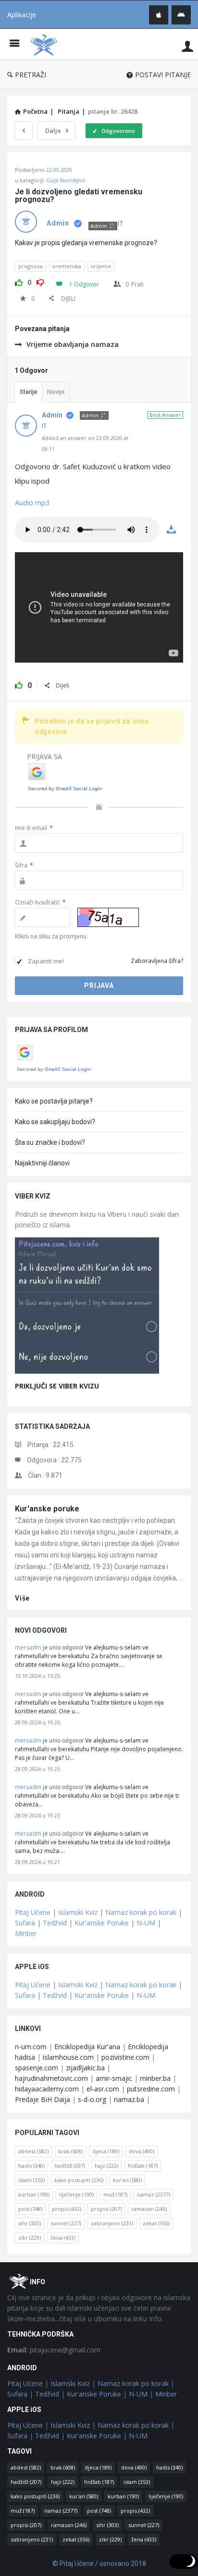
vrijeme (101, 266)
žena (63, 2238)
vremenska (67, 266)
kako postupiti (79, 2180)
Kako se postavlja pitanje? (54, 1101)
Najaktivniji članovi (42, 1163)
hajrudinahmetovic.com (51, 2078)
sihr (30, 2223)
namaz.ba (129, 2099)
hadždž (70, 2166)
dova (142, 2151)
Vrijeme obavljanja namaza (73, 344)
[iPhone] (159, 15)
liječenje (76, 2194)
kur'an (127, 2180)
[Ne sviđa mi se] (40, 281)
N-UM (146, 1923)
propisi (106, 2209)
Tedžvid (55, 1923)
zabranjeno (112, 2223)
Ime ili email (34, 828)
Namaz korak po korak (141, 1912)
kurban (34, 2194)
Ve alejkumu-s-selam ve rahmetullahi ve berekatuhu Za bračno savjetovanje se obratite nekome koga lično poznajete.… (89, 1656)
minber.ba (155, 2078)
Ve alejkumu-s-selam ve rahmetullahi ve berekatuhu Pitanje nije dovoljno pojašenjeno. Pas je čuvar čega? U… (99, 1749)
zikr (30, 2238)
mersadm (28, 1647)
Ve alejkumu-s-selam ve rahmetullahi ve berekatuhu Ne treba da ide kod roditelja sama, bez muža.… (93, 1842)
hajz (106, 2166)
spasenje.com (37, 2068)
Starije (28, 392)
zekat (156, 2223)
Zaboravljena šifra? (157, 961)
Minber (26, 1933)
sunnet (66, 2223)
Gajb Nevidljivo (66, 180)
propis (67, 2209)
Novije (56, 392)
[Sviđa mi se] (19, 281)
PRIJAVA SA (44, 756)
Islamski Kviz (78, 1912)
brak (70, 2151)
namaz (154, 2194)
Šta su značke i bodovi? (50, 1142)
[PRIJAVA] (187, 46)
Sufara (25, 1923)
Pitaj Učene (33, 1912)
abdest (33, 2151)
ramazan (149, 2209)
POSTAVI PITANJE (163, 75)
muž (115, 2194)
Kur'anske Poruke (102, 1923)
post (30, 2209)
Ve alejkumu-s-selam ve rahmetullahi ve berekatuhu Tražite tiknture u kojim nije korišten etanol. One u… (89, 1703)
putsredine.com (151, 2089)
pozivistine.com (125, 2057)
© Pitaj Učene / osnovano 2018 (99, 2564)
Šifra (24, 865)
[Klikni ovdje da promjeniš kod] (108, 917)
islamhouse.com (68, 2057)
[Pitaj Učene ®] (46, 44)
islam (31, 2180)
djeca (106, 2151)
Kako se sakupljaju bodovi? (55, 1122)
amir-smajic (114, 2078)
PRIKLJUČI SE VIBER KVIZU (57, 1386)
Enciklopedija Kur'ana (87, 2047)
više (22, 1598)
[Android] (181, 15)
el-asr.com (103, 2089)
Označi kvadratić (40, 902)
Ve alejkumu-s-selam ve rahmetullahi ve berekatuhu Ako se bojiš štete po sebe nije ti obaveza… (97, 1796)
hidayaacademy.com (47, 2089)
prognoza (31, 266)
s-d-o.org (92, 2099)
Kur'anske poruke (47, 1509)
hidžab (143, 2166)
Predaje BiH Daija (43, 2099)
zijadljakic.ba (85, 2068)
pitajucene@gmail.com (54, 2350)
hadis (31, 2166)
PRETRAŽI (31, 75)
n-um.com (31, 2047)
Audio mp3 (32, 502)
